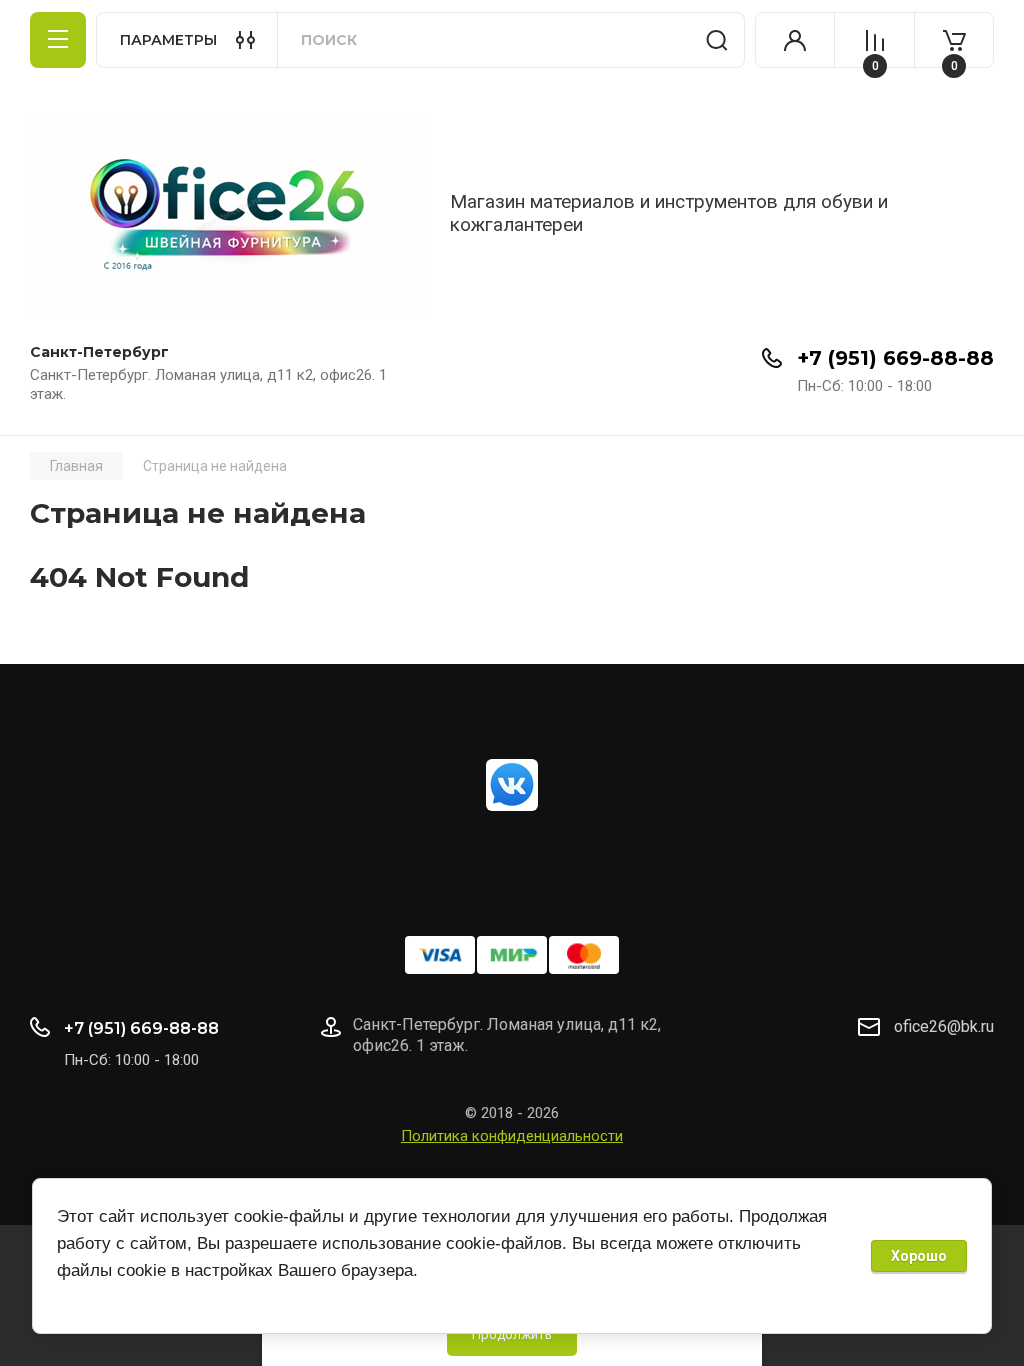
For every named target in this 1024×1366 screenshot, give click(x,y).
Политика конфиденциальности (512, 1136)
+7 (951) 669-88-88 (895, 358)
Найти (717, 40)
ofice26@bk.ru (944, 1026)
